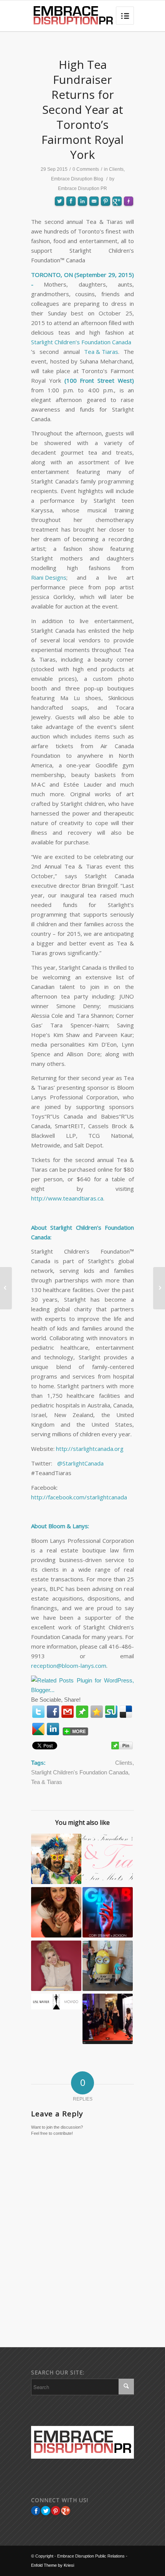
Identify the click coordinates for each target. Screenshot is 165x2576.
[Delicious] (126, 1712)
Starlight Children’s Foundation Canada (81, 342)
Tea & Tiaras (101, 352)
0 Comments (86, 169)
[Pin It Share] (56, 2511)
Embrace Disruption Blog (77, 179)
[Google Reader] (38, 1729)
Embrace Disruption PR (82, 188)
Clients (116, 169)
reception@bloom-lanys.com (69, 1666)
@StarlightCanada (80, 1463)
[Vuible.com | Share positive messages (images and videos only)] (82, 1713)
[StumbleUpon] (111, 1712)
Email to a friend (94, 228)
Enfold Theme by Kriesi (53, 2565)
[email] (68, 1712)
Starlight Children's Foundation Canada (80, 1772)
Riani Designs (49, 577)
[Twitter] (38, 1712)
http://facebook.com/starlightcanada (79, 1497)
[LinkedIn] (53, 1729)
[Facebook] (53, 1712)
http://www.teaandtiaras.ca (67, 1198)
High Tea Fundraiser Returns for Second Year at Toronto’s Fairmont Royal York (82, 109)
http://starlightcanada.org (90, 1449)
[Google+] (66, 2511)
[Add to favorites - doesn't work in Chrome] (97, 1712)
